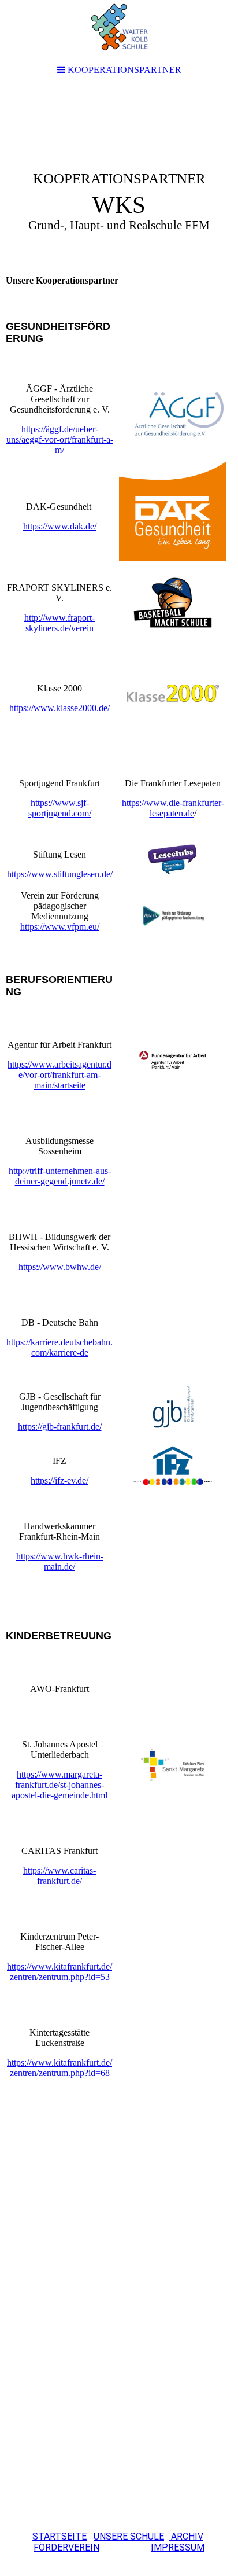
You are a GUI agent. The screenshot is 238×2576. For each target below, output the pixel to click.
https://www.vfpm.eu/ (60, 927)
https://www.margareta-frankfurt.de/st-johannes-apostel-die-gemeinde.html (59, 1785)
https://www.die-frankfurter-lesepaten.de (173, 808)
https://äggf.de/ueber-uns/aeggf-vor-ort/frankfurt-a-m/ (60, 439)
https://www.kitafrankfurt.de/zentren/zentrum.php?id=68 (59, 2068)
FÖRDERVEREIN (66, 2547)
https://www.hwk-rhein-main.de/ (60, 1561)
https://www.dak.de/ (60, 526)
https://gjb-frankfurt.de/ (60, 1427)
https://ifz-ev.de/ (59, 1480)
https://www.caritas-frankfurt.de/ (59, 1876)
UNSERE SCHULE (129, 2536)
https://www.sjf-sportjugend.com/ (60, 808)
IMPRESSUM (178, 2547)
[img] (119, 177)
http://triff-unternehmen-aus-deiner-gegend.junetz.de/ (60, 1176)
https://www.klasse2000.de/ (59, 708)
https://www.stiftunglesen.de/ (60, 874)
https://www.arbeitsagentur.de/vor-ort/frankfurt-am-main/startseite (59, 1075)
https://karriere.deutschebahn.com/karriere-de (59, 1347)
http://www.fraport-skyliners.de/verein (59, 623)
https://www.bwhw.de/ (60, 1267)
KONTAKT (127, 2547)
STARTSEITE (59, 2536)
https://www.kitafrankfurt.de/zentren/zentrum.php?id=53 (59, 1972)
